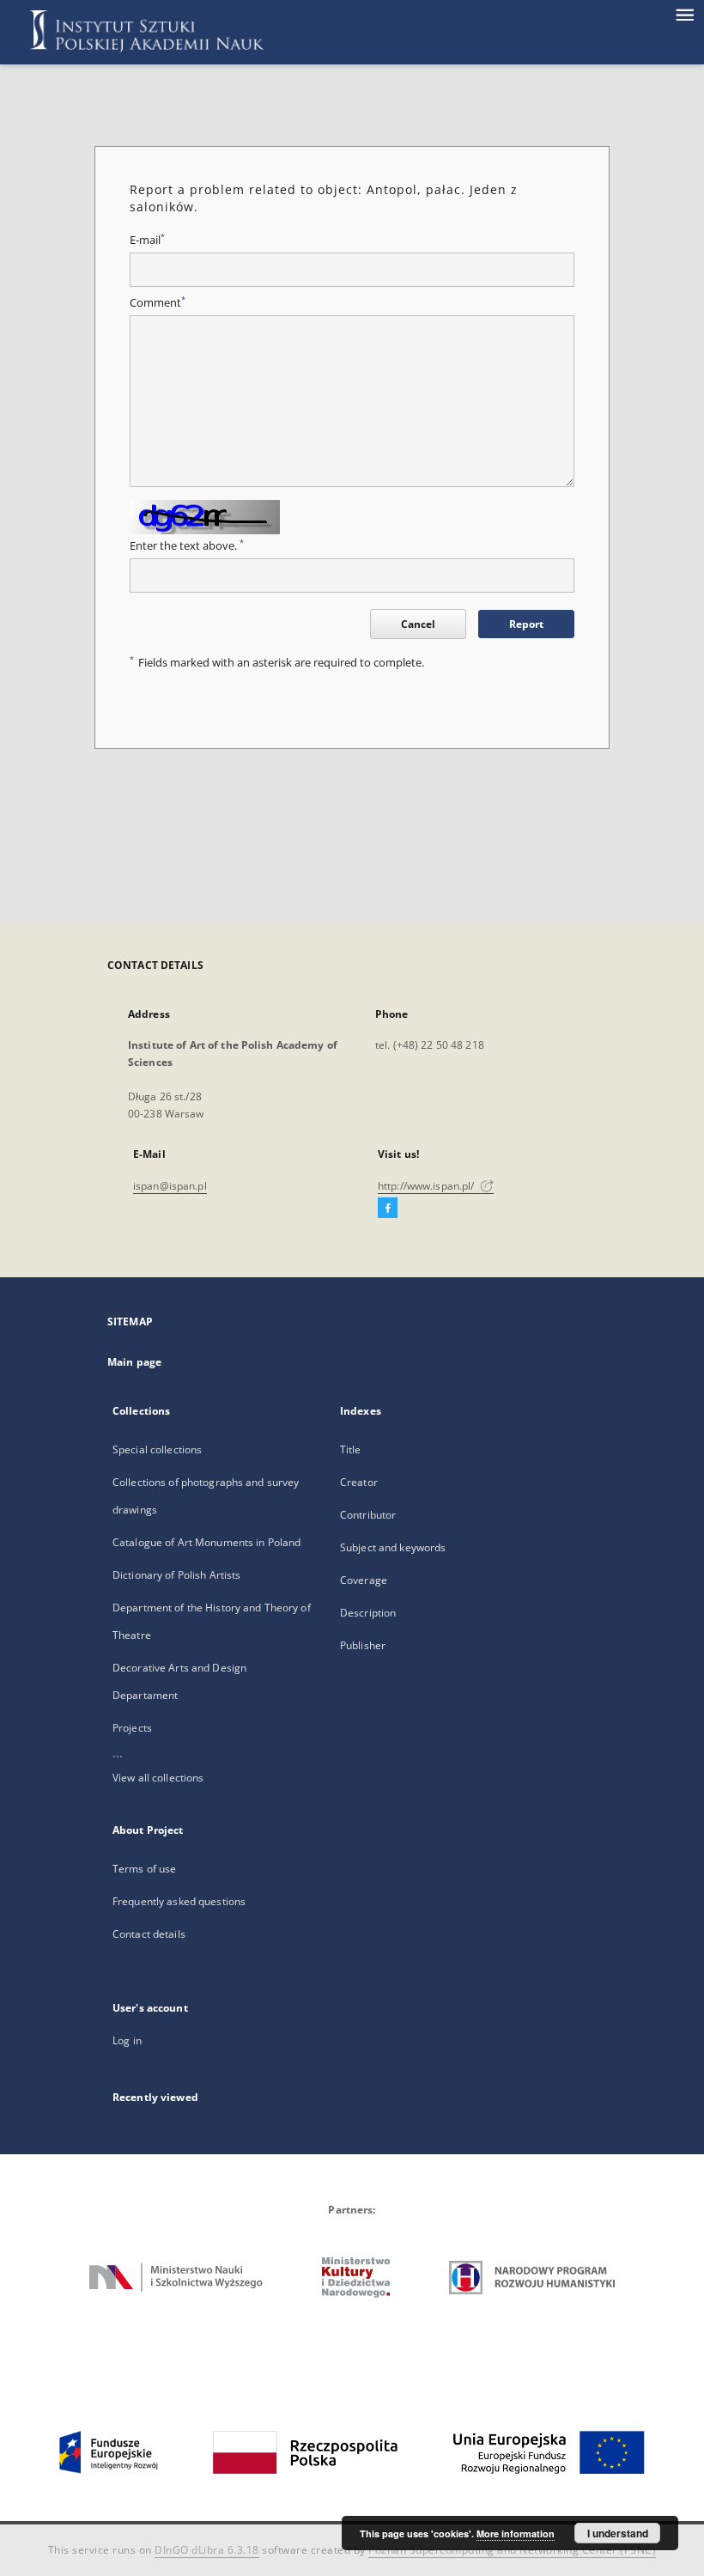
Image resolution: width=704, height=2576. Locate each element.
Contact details (149, 1934)
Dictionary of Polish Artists (176, 1575)
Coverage (364, 1580)
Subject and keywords (393, 1547)
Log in (127, 2040)
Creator (359, 1482)
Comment (158, 303)
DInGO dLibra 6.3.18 (207, 2550)
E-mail (147, 240)
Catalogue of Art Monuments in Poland (206, 1542)
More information (516, 2533)
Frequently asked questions (179, 1901)
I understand (618, 2533)
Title (351, 1449)
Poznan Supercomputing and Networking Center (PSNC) (512, 2550)
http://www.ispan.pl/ (428, 1186)
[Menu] (684, 14)
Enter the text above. (187, 546)
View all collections (158, 1778)
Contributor (368, 1515)
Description (368, 1613)
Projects (132, 1728)
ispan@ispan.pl (170, 1186)
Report (526, 624)
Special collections (157, 1449)
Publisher (363, 1645)
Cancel (418, 624)
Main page (134, 1362)
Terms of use (144, 1869)
